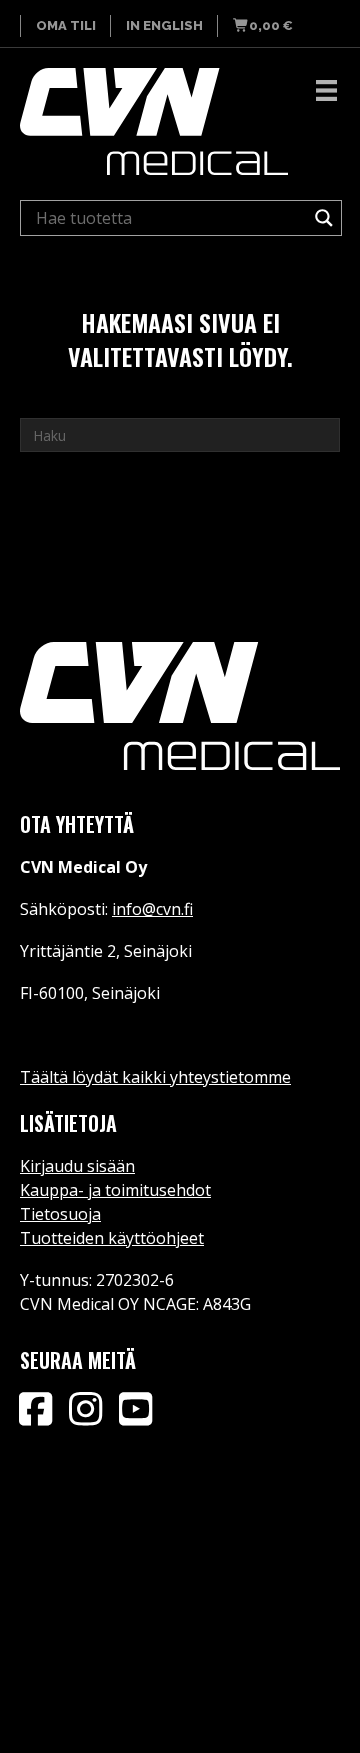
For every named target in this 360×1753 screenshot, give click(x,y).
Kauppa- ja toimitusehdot (115, 1190)
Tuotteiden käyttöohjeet (112, 1238)
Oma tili (66, 25)
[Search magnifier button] (324, 218)
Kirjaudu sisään (77, 1166)
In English (164, 25)
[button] (35, 1409)
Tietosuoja (60, 1214)
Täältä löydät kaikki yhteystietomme (155, 1077)
